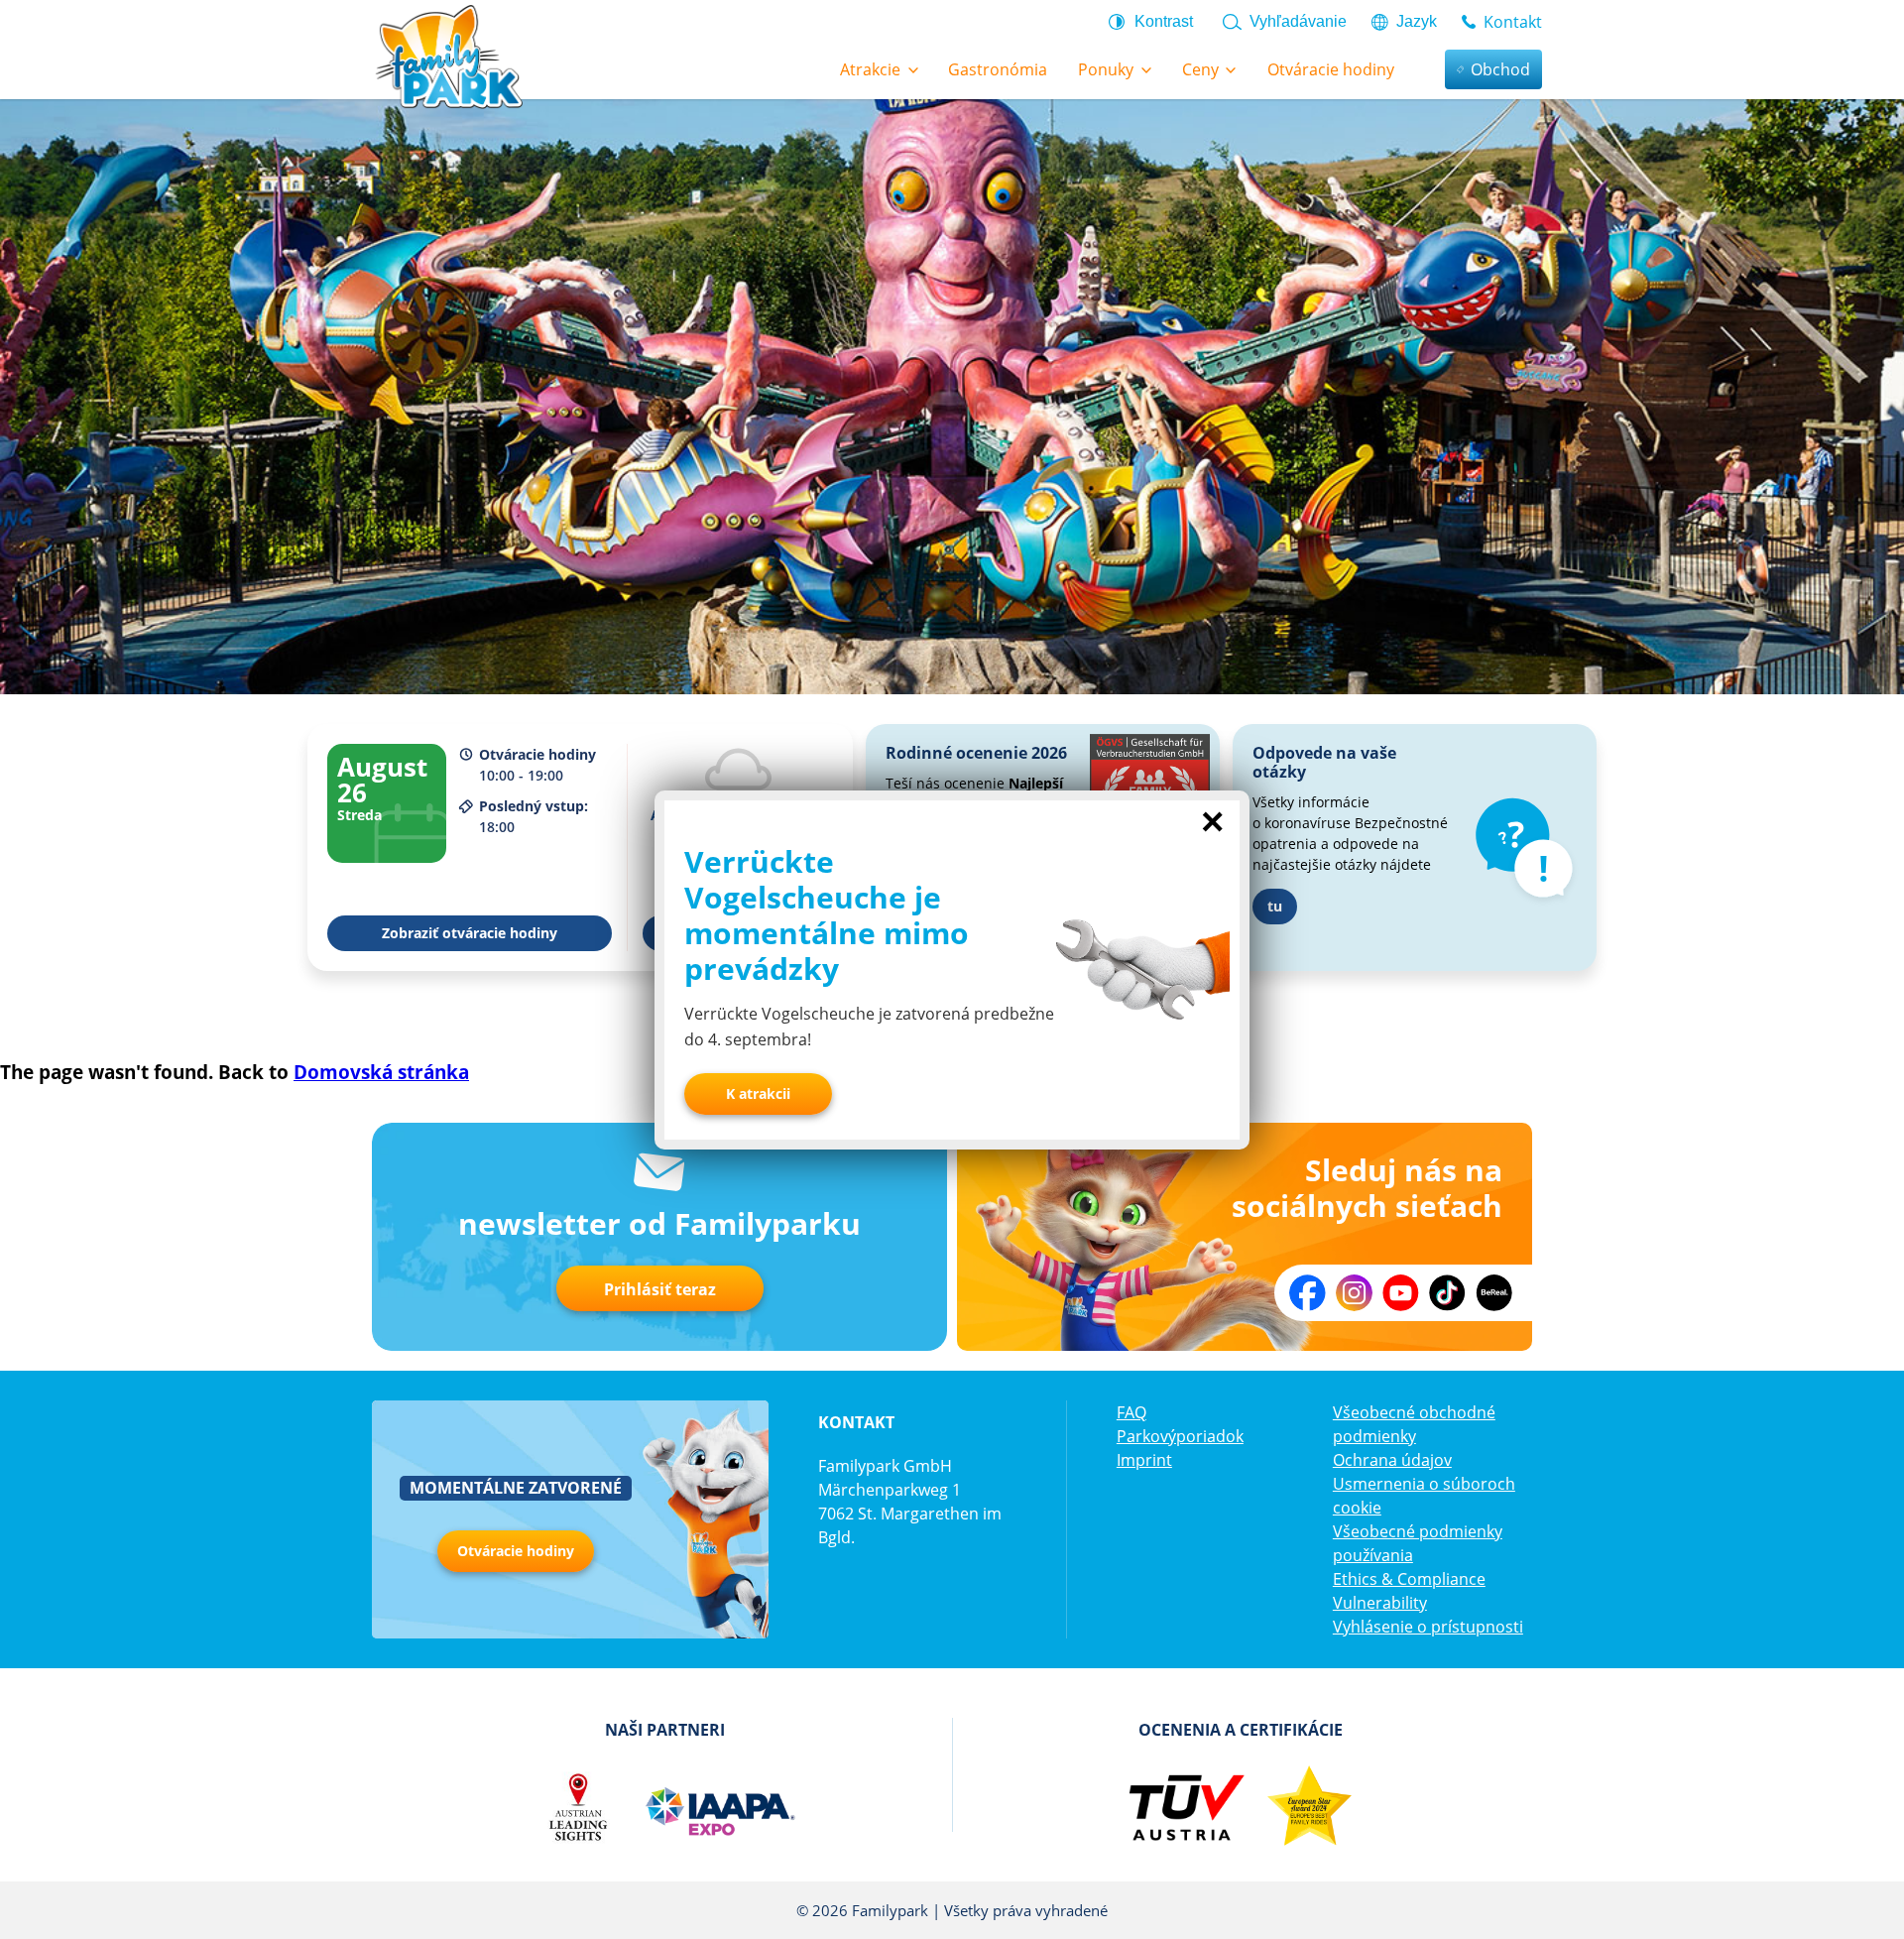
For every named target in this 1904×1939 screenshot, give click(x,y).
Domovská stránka (381, 1072)
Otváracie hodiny (516, 1551)
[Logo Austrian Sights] (578, 1807)
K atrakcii (758, 1093)
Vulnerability (1380, 1603)
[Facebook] (1308, 1293)
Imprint (1144, 1460)
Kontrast (1164, 21)
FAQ (1131, 1412)
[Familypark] (448, 55)
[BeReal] (1494, 1293)
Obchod (1500, 69)
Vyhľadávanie (1298, 21)
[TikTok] (1447, 1293)
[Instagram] (1354, 1293)
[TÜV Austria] (1186, 1807)
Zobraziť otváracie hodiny (470, 933)
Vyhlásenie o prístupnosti (1428, 1627)
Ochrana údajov (1392, 1460)
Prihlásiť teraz (660, 1289)
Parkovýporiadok (1180, 1436)
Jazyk (1417, 21)
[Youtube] (1401, 1293)
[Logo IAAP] (719, 1807)
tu (1275, 906)
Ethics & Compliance (1409, 1579)
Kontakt (1513, 22)
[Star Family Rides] (1309, 1807)
